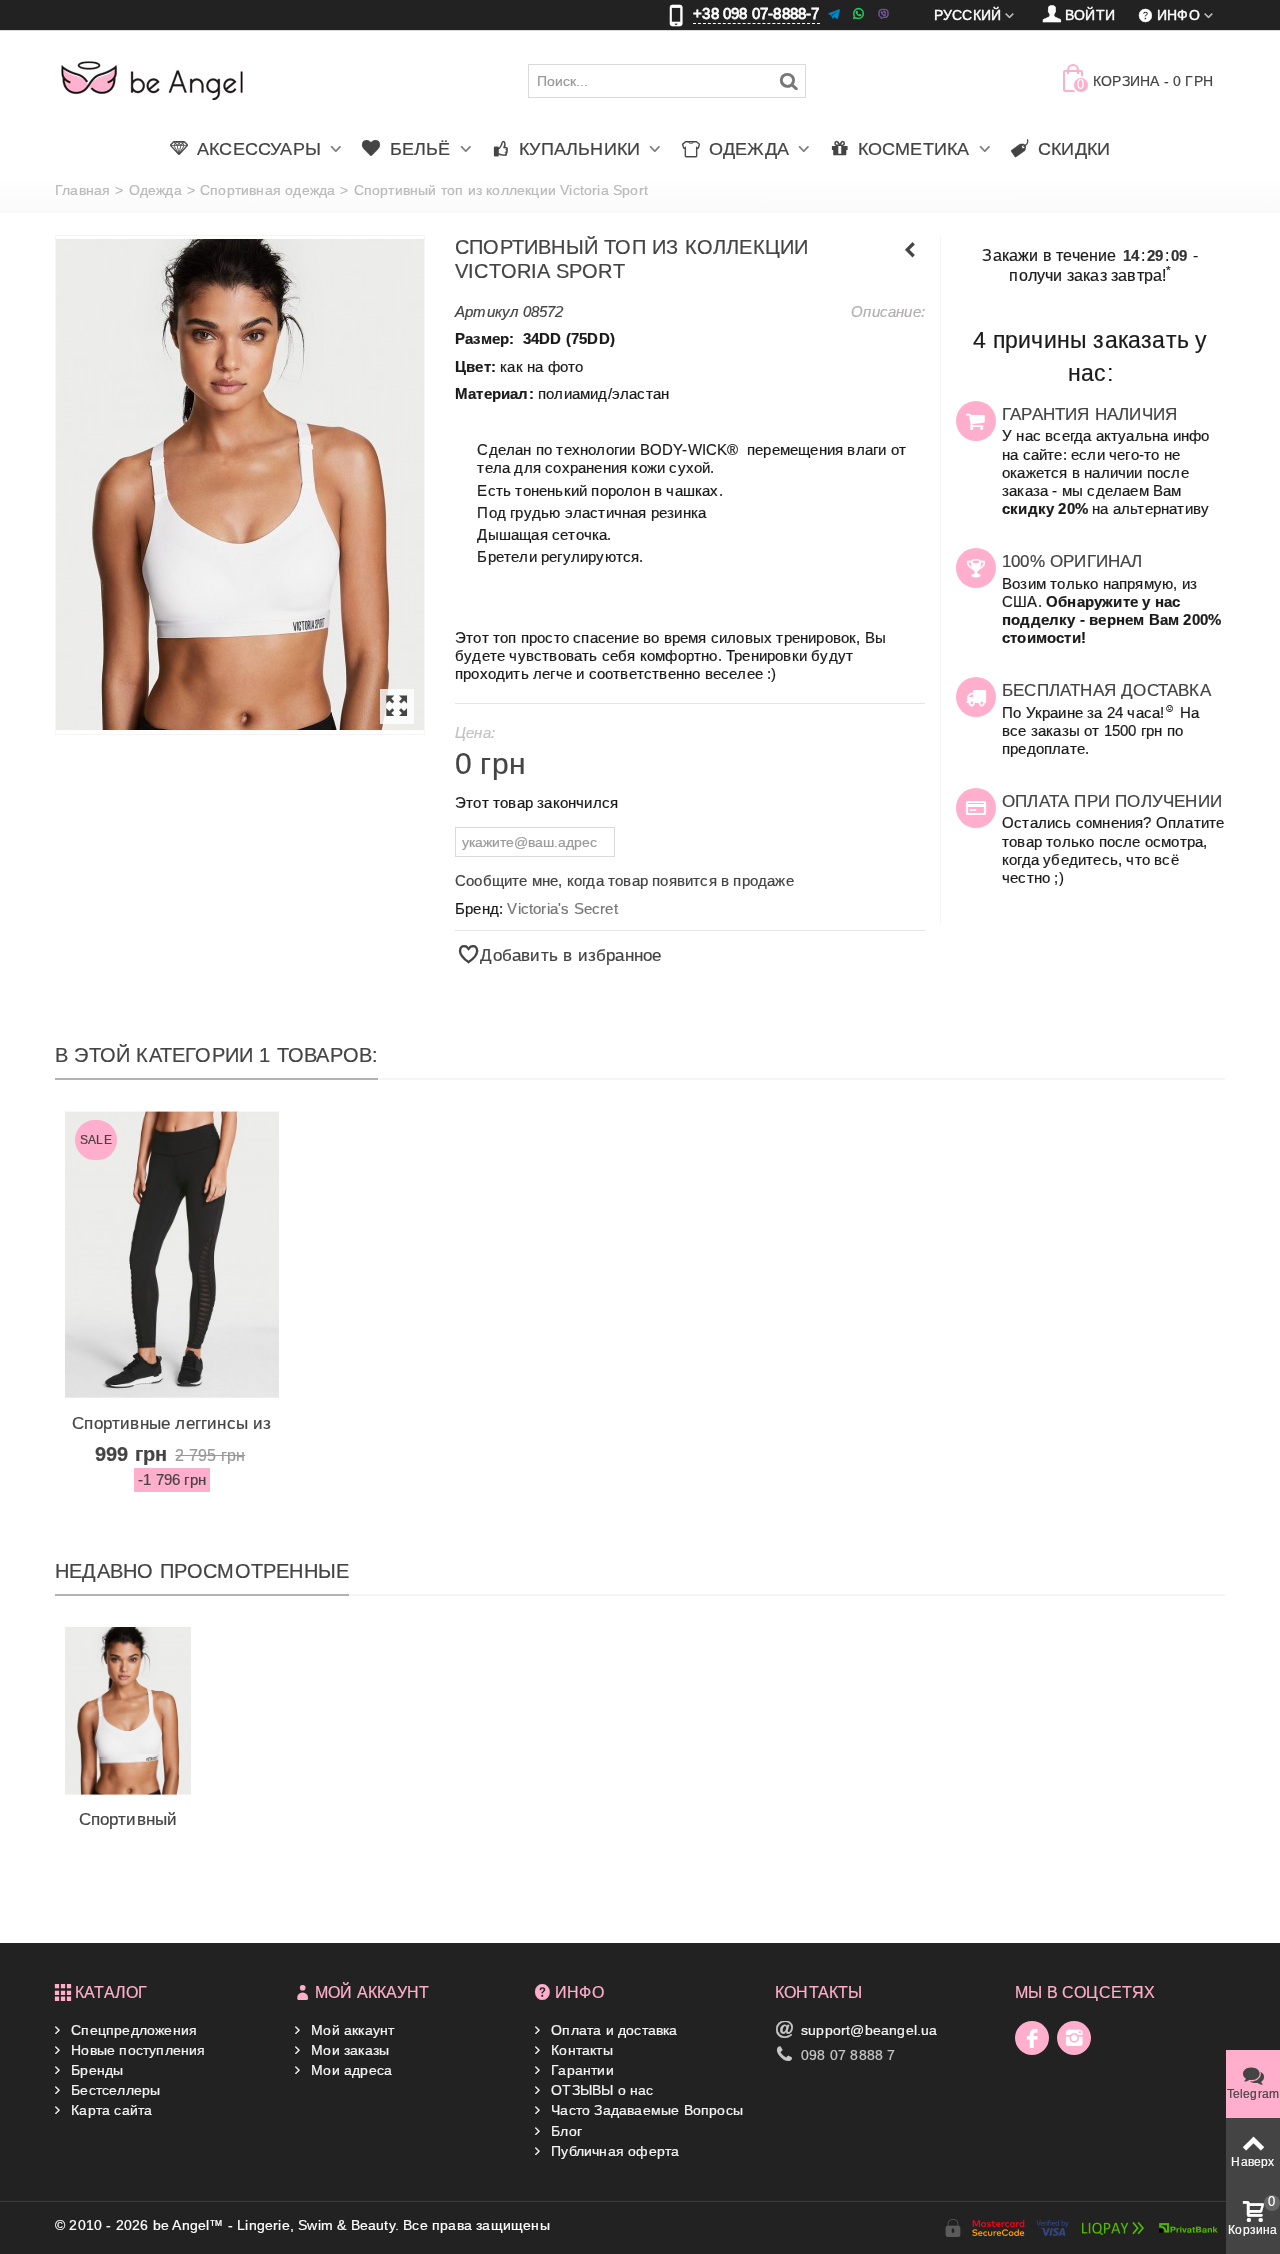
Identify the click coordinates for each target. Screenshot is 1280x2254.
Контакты (580, 2050)
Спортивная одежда (267, 190)
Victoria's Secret (562, 908)
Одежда (155, 190)
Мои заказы (348, 2050)
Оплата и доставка (612, 2030)
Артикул (486, 311)
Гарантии (580, 2070)
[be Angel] (152, 80)
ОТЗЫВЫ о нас (600, 2090)
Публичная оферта (613, 2151)
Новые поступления (136, 2050)
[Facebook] (1032, 2038)
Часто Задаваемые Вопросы (645, 2110)
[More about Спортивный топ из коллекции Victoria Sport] (128, 1711)
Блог (564, 2131)
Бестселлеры (113, 2090)
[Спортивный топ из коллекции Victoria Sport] (240, 485)
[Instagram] (1074, 2038)
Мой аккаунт (350, 2030)
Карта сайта (109, 2110)
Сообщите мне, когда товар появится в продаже (624, 880)
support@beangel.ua (869, 2030)
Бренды (95, 2070)
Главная (82, 190)
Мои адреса (349, 2070)
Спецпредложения (132, 2030)
